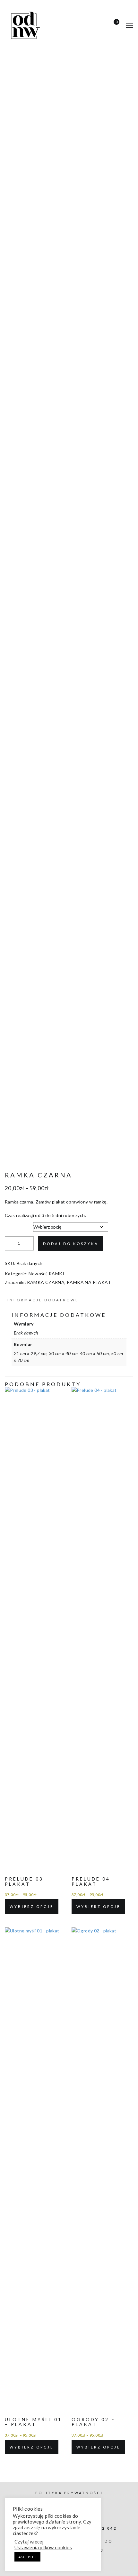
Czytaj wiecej (29, 2542)
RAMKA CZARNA (46, 1282)
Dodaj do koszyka (71, 1244)
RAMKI (56, 1274)
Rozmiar (14, 1225)
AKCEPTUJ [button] (27, 2557)
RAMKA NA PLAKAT (89, 1282)
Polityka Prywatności (69, 2493)
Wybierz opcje (32, 1906)
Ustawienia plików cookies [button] (43, 2548)
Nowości (38, 1274)
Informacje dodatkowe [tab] (43, 1300)
